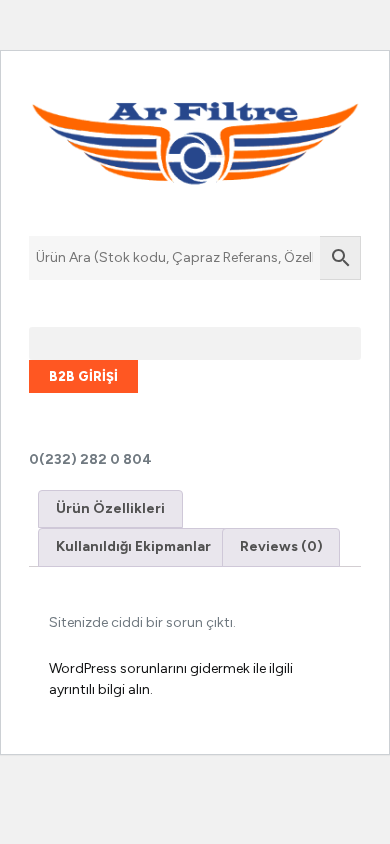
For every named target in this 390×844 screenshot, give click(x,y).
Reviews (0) (281, 546)
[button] (195, 343)
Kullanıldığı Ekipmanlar (133, 546)
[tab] (110, 509)
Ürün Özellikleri (110, 508)
